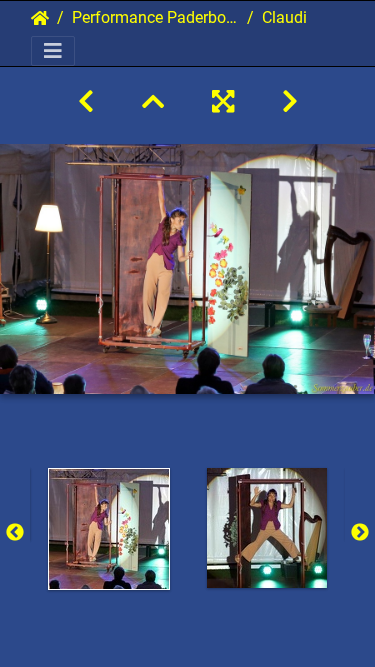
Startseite (40, 18)
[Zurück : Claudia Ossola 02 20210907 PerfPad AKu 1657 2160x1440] (86, 102)
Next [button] (360, 533)
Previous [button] (15, 533)
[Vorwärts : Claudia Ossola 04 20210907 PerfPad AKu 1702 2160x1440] (290, 102)
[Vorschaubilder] (153, 102)
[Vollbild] (223, 102)
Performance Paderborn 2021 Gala (155, 17)
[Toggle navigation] (53, 51)
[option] (109, 529)
